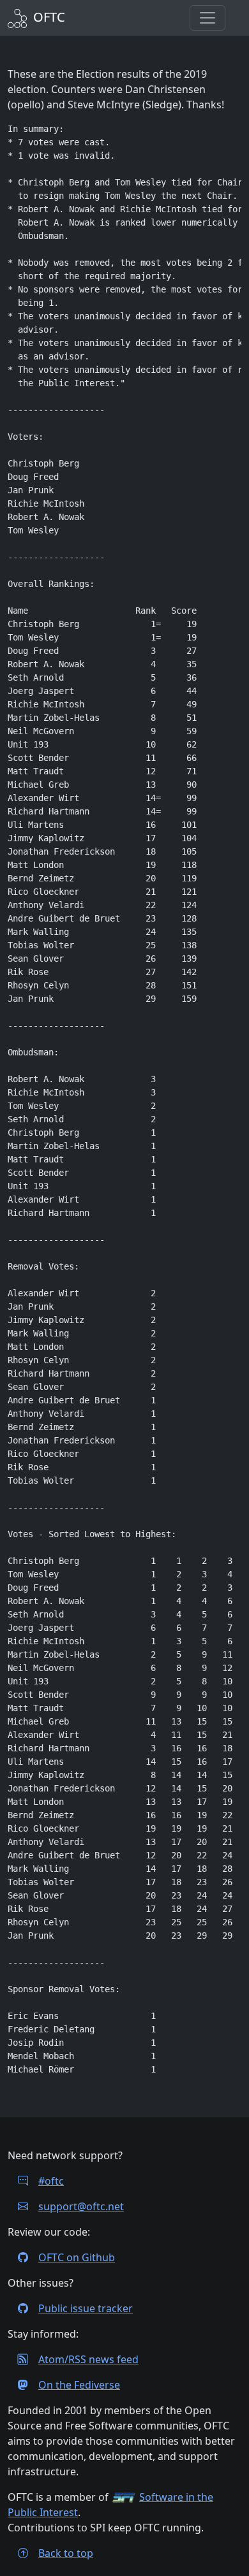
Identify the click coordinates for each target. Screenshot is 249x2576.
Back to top (66, 2553)
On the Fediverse (79, 2385)
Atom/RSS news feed (88, 2359)
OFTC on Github (77, 2257)
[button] (207, 18)
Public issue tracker (86, 2308)
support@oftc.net (81, 2206)
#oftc (51, 2181)
